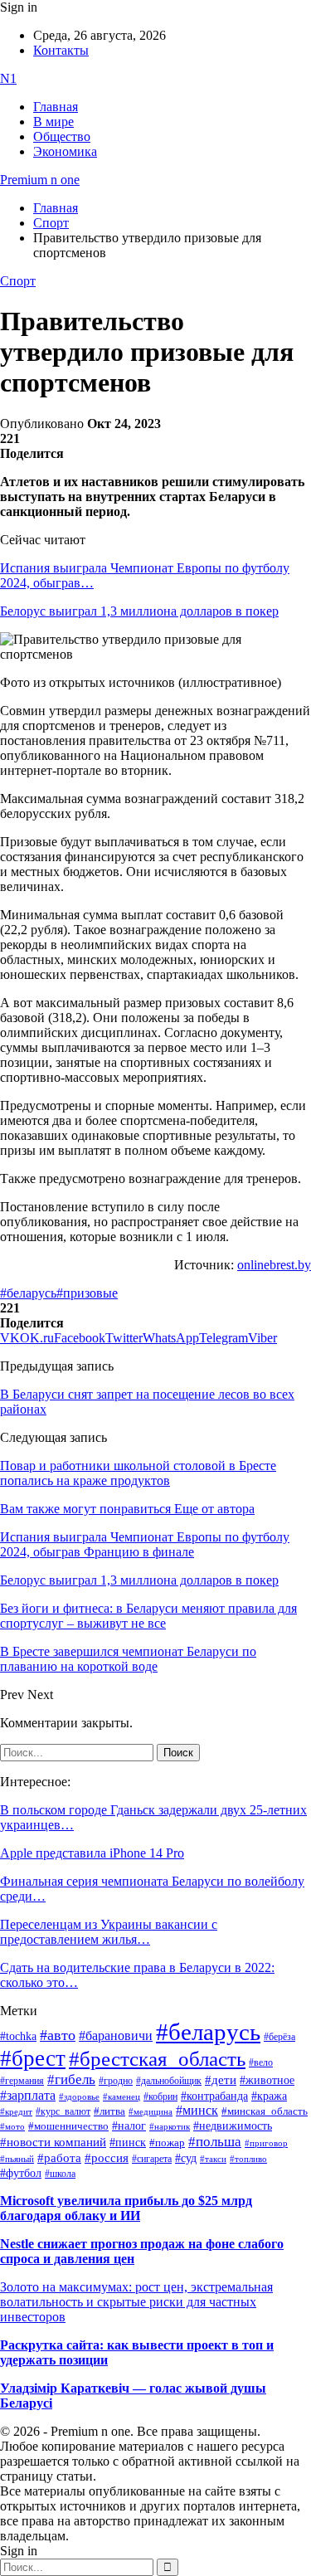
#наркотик (170, 2127)
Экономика (65, 151)
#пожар (167, 2143)
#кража (269, 2096)
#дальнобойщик (169, 2081)
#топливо (248, 2159)
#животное (267, 2080)
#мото (12, 2126)
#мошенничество (68, 2126)
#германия (22, 2081)
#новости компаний (53, 2142)
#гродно (116, 2081)
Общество (62, 136)
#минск (197, 2110)
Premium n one (40, 180)
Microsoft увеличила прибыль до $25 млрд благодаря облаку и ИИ (126, 2208)
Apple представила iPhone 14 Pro (92, 1853)
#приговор (266, 2143)
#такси (213, 2159)
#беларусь (28, 1293)
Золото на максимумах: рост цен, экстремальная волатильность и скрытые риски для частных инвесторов (136, 2302)
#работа (59, 2158)
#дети (221, 2079)
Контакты (61, 50)
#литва (109, 2111)
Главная (56, 107)
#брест (33, 2058)
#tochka (18, 2036)
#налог (129, 2126)
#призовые (87, 1293)
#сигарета (152, 2159)
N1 (8, 78)
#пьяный (17, 2159)
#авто (58, 2035)
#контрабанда (214, 2096)
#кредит (16, 2111)
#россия (107, 2158)
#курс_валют (63, 2111)
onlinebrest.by (274, 1265)
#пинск (128, 2143)
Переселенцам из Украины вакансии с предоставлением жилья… (109, 1932)
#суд (186, 2158)
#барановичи (116, 2035)
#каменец (121, 2096)
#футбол (21, 2173)
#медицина (151, 2111)
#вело (261, 2062)
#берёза (279, 2037)
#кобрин (160, 2096)
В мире (53, 122)
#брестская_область (157, 2059)
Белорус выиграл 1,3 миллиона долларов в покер (139, 611)
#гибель (71, 2079)
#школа (60, 2174)
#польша (215, 2141)
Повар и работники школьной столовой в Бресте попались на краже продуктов (138, 1473)
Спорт (18, 281)
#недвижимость (233, 2126)
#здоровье (79, 2096)
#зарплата (28, 2095)
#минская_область (265, 2111)
